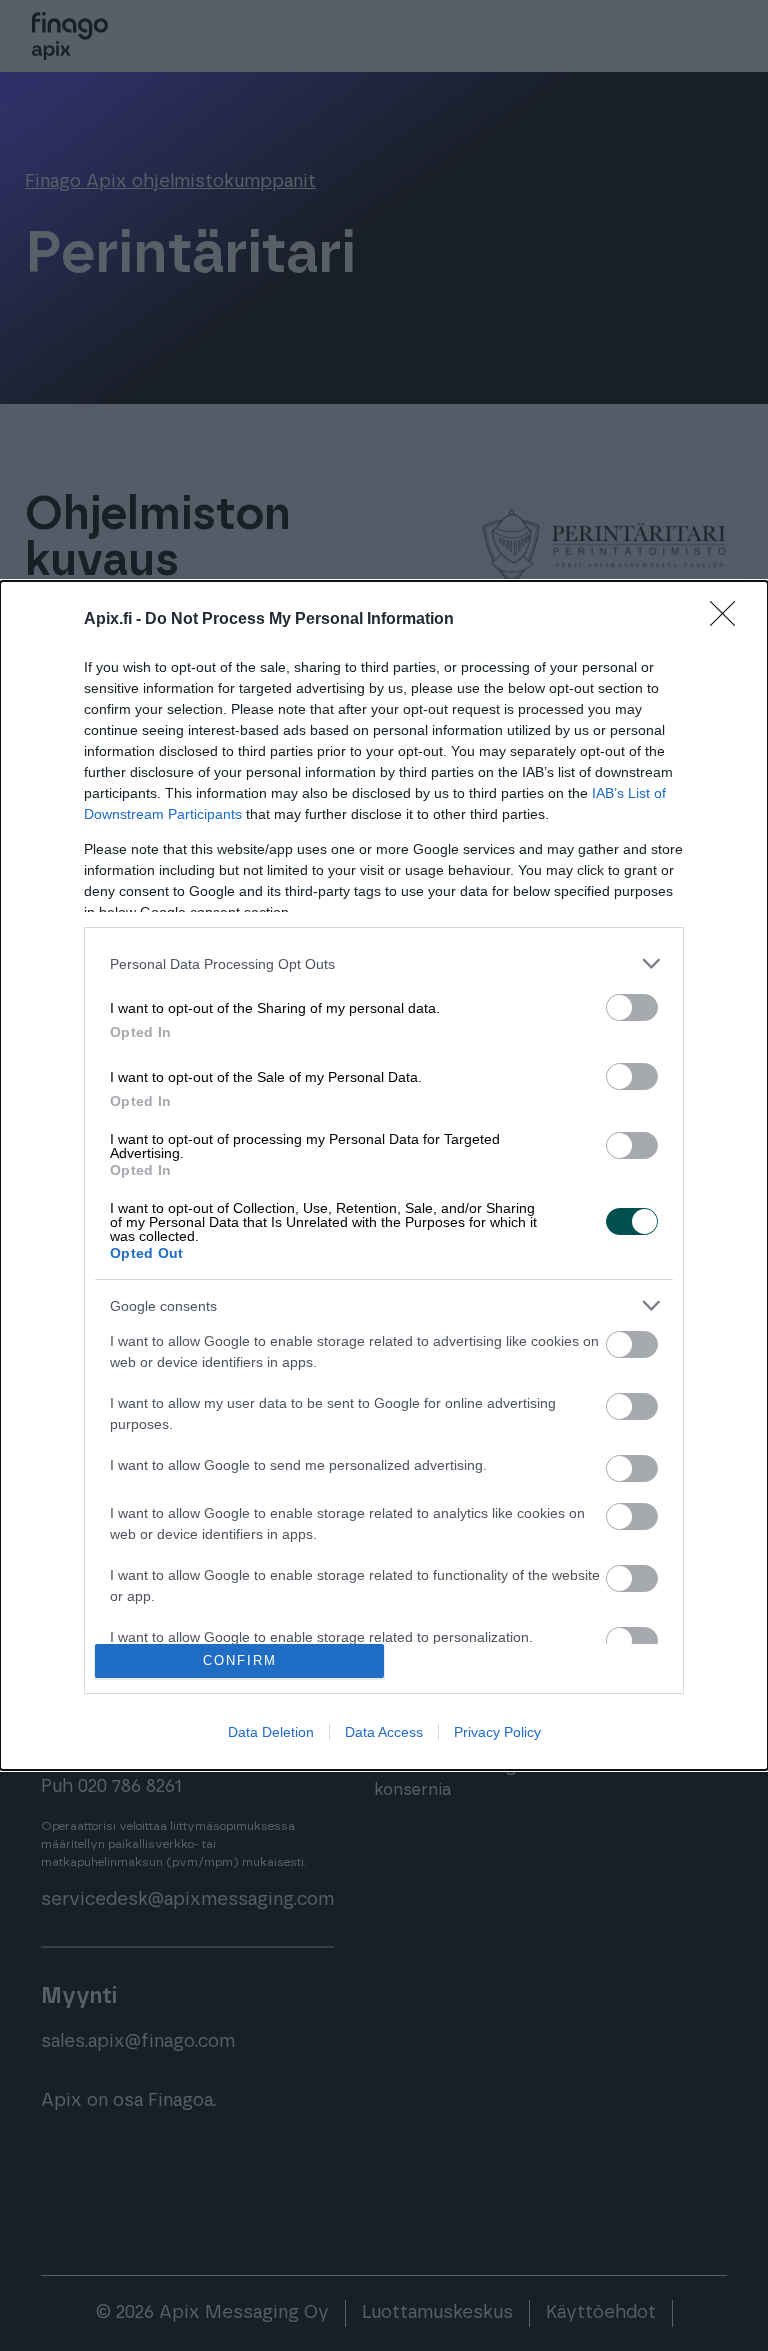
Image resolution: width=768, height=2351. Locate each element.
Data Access (384, 1732)
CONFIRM (240, 1660)
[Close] (729, 620)
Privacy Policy (497, 1732)
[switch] (632, 1007)
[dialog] (384, 1175)
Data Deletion (271, 1732)
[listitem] (384, 963)
